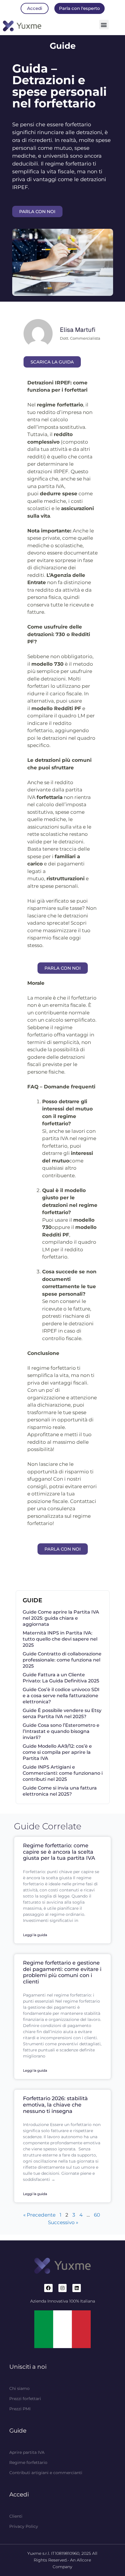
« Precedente (39, 2215)
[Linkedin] (77, 2288)
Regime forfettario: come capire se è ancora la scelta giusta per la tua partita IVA (59, 1852)
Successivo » (63, 2222)
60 (97, 2215)
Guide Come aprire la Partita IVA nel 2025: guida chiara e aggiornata (61, 1618)
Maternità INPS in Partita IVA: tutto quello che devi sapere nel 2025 (60, 1639)
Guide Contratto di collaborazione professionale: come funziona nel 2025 (62, 1660)
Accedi (19, 2494)
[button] (104, 25)
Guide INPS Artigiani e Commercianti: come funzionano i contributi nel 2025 (63, 1773)
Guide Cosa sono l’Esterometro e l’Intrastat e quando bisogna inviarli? (61, 1731)
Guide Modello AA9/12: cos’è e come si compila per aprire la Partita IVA (57, 1752)
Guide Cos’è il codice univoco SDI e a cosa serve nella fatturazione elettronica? (61, 1696)
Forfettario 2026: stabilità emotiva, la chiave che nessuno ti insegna (55, 2105)
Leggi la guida (35, 1935)
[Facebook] (48, 2288)
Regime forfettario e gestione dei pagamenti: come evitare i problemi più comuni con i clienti (62, 1972)
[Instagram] (63, 2288)
